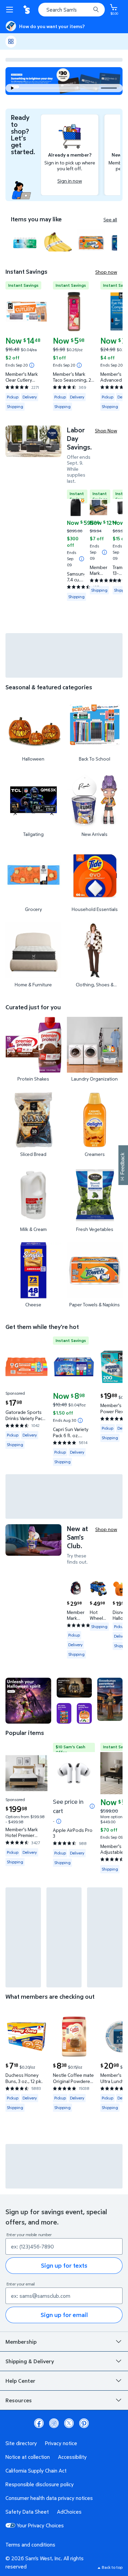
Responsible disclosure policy (40, 2484)
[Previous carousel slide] (62, 88)
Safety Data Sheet (27, 2512)
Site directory (21, 2443)
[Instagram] (54, 2423)
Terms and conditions (30, 2544)
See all (110, 220)
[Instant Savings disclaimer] (32, 365)
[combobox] (72, 10)
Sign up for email (64, 2315)
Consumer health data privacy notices (49, 2498)
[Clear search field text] (87, 10)
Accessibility (72, 2457)
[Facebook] (39, 2423)
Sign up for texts (64, 2265)
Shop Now (106, 430)
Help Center (20, 2381)
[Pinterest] (84, 2423)
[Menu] (11, 10)
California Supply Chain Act (36, 2470)
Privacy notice (61, 2443)
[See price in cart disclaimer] (92, 1806)
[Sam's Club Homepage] (27, 10)
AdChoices (69, 2512)
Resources (19, 2400)
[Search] (96, 10)
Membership (21, 2342)
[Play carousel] (12, 88)
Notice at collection (28, 2457)
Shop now (106, 272)
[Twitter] (69, 2423)
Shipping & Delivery (30, 2361)
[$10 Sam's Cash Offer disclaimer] (59, 1821)
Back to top (112, 2567)
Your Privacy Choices (40, 2525)
